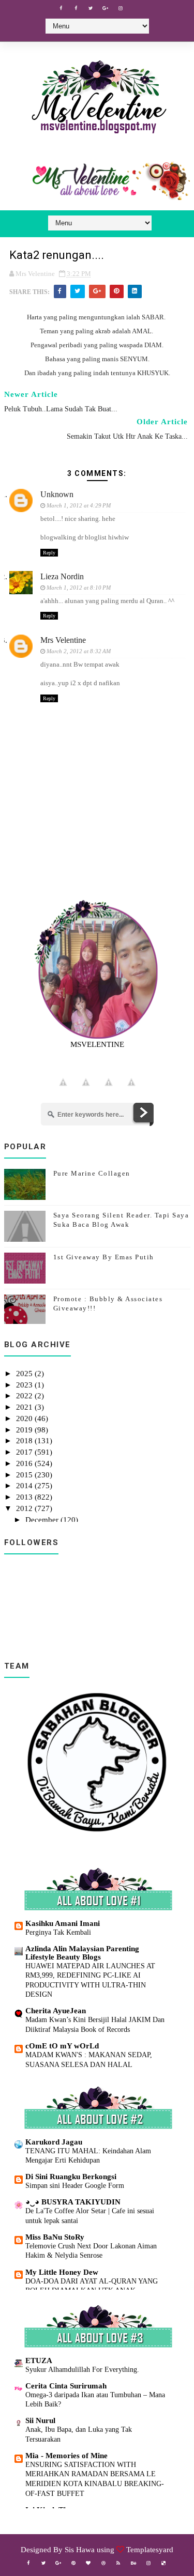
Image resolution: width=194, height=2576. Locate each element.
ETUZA (39, 2361)
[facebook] (61, 8)
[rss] (118, 2563)
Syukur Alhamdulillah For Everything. (82, 2369)
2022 (25, 1396)
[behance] (133, 2563)
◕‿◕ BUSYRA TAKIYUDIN (73, 2202)
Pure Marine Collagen (92, 1173)
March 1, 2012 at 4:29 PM (79, 505)
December (43, 1520)
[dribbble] (103, 2563)
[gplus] (106, 8)
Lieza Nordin (62, 576)
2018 (25, 1441)
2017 (25, 1452)
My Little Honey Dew (62, 2272)
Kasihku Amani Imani (63, 1923)
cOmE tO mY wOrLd (62, 2046)
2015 (25, 1475)
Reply (49, 553)
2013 (25, 1497)
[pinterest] (73, 2563)
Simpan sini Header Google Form (75, 2185)
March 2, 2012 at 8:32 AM (79, 651)
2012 (25, 1508)
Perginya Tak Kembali (58, 1932)
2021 (25, 1407)
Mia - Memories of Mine (66, 2456)
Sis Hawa (80, 2550)
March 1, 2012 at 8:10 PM (79, 588)
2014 (25, 1486)
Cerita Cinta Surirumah (66, 2386)
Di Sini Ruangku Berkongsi (71, 2177)
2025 (25, 1374)
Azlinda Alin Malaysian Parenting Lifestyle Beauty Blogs (82, 1953)
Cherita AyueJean (56, 2011)
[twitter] (91, 8)
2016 (25, 1463)
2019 (25, 1430)
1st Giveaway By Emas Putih (104, 1257)
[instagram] (121, 8)
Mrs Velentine (63, 640)
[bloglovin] (88, 2563)
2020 (25, 1418)
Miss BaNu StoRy (55, 2237)
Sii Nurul (40, 2420)
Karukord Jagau (54, 2142)
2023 (25, 1385)
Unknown (57, 494)
